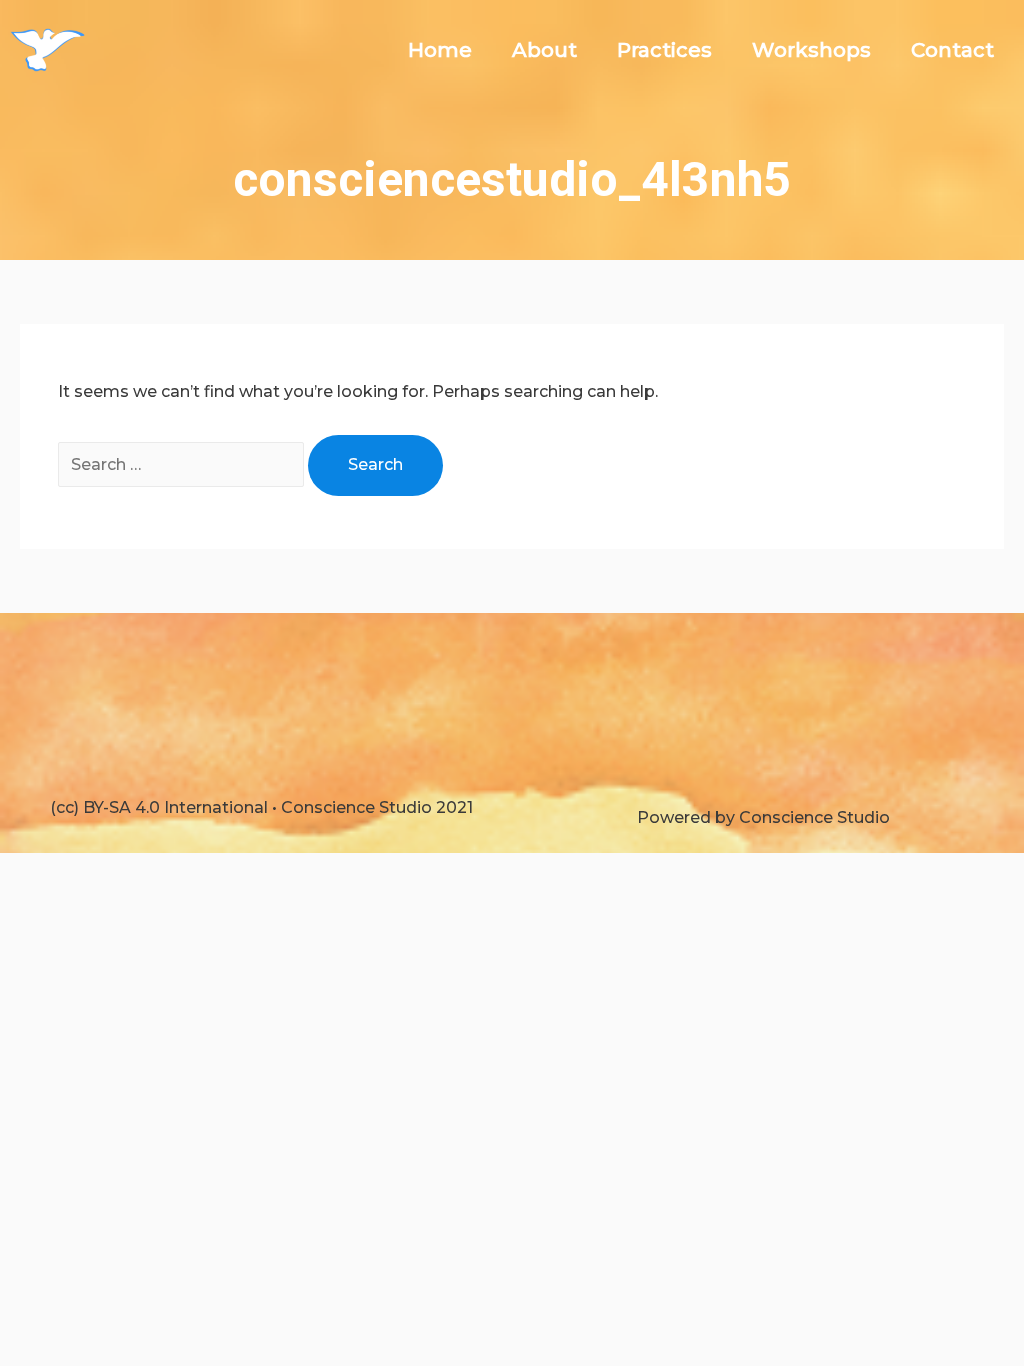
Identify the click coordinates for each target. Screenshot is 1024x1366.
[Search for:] (183, 464)
